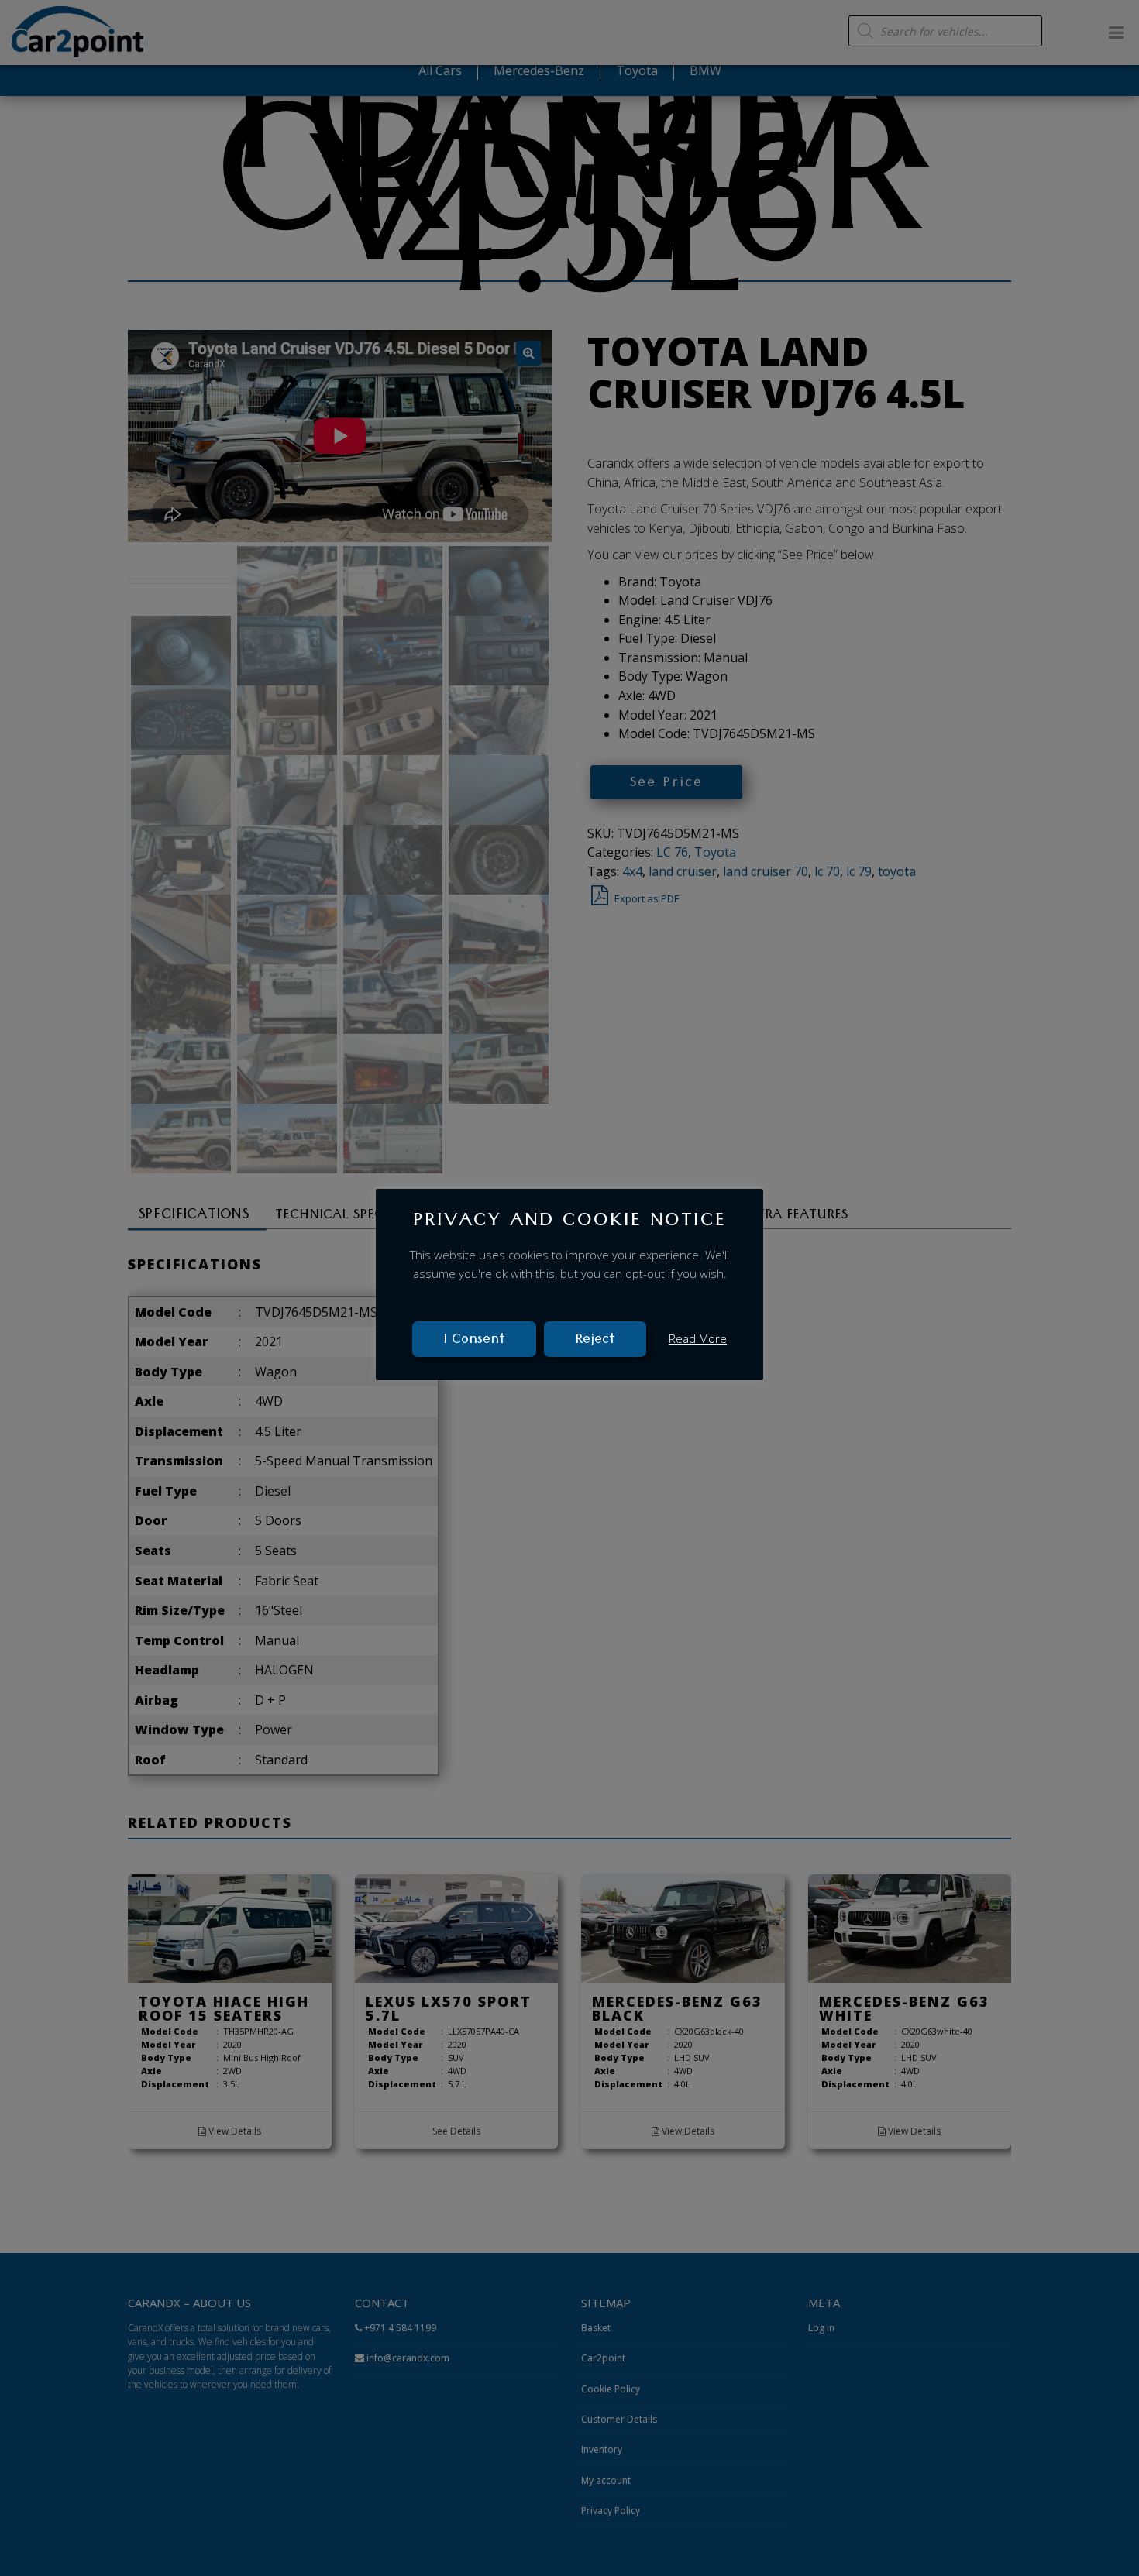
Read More (698, 1338)
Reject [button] (595, 1340)
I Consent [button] (474, 1340)
